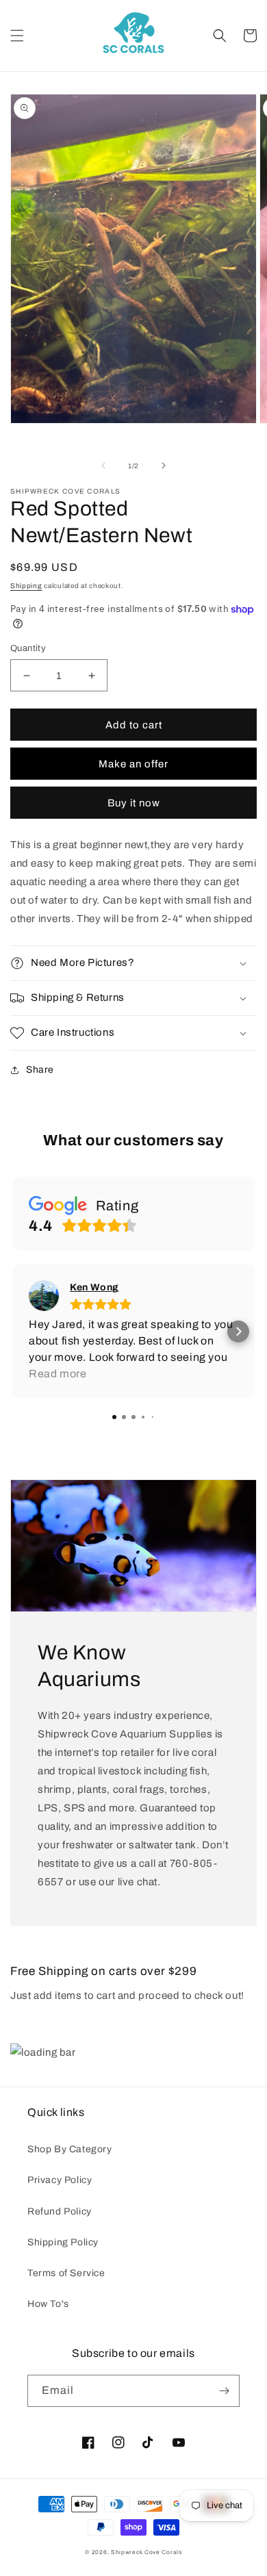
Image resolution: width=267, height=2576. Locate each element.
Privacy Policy (60, 2180)
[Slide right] (164, 466)
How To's (48, 2304)
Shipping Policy (63, 2242)
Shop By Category (70, 2149)
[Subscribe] (224, 2391)
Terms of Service (66, 2273)
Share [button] (40, 1070)
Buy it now (134, 803)
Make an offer (133, 764)
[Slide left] (103, 466)
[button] (17, 36)
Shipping (26, 586)
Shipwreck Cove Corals (147, 2552)
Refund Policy (60, 2211)
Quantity (28, 648)
